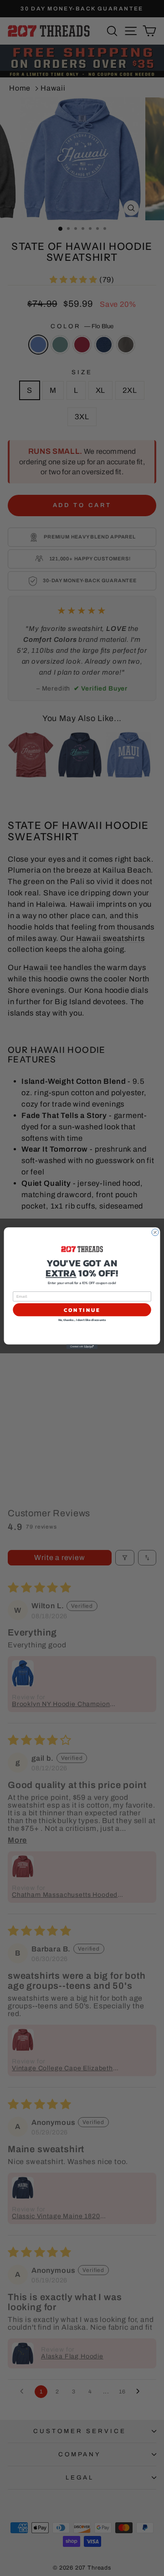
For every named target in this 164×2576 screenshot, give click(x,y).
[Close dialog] (155, 1232)
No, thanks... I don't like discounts (82, 1320)
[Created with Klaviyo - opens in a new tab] (82, 1346)
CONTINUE (82, 1310)
